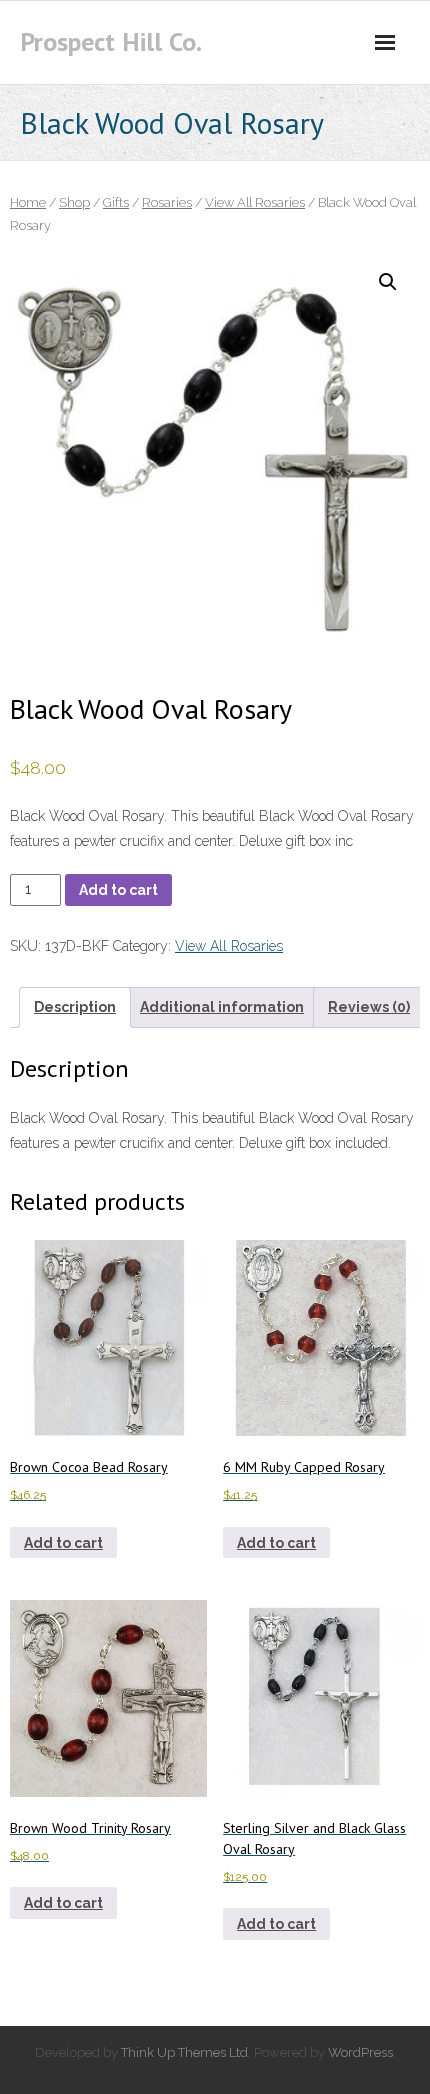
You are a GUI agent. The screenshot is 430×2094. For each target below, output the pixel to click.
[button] (388, 282)
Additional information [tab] (222, 1007)
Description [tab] (75, 1007)
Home (28, 202)
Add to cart (118, 890)
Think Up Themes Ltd (184, 2052)
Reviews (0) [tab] (369, 1007)
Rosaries (167, 202)
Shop (74, 202)
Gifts (116, 202)
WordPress (360, 2052)
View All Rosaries (255, 202)
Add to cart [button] (63, 1543)
